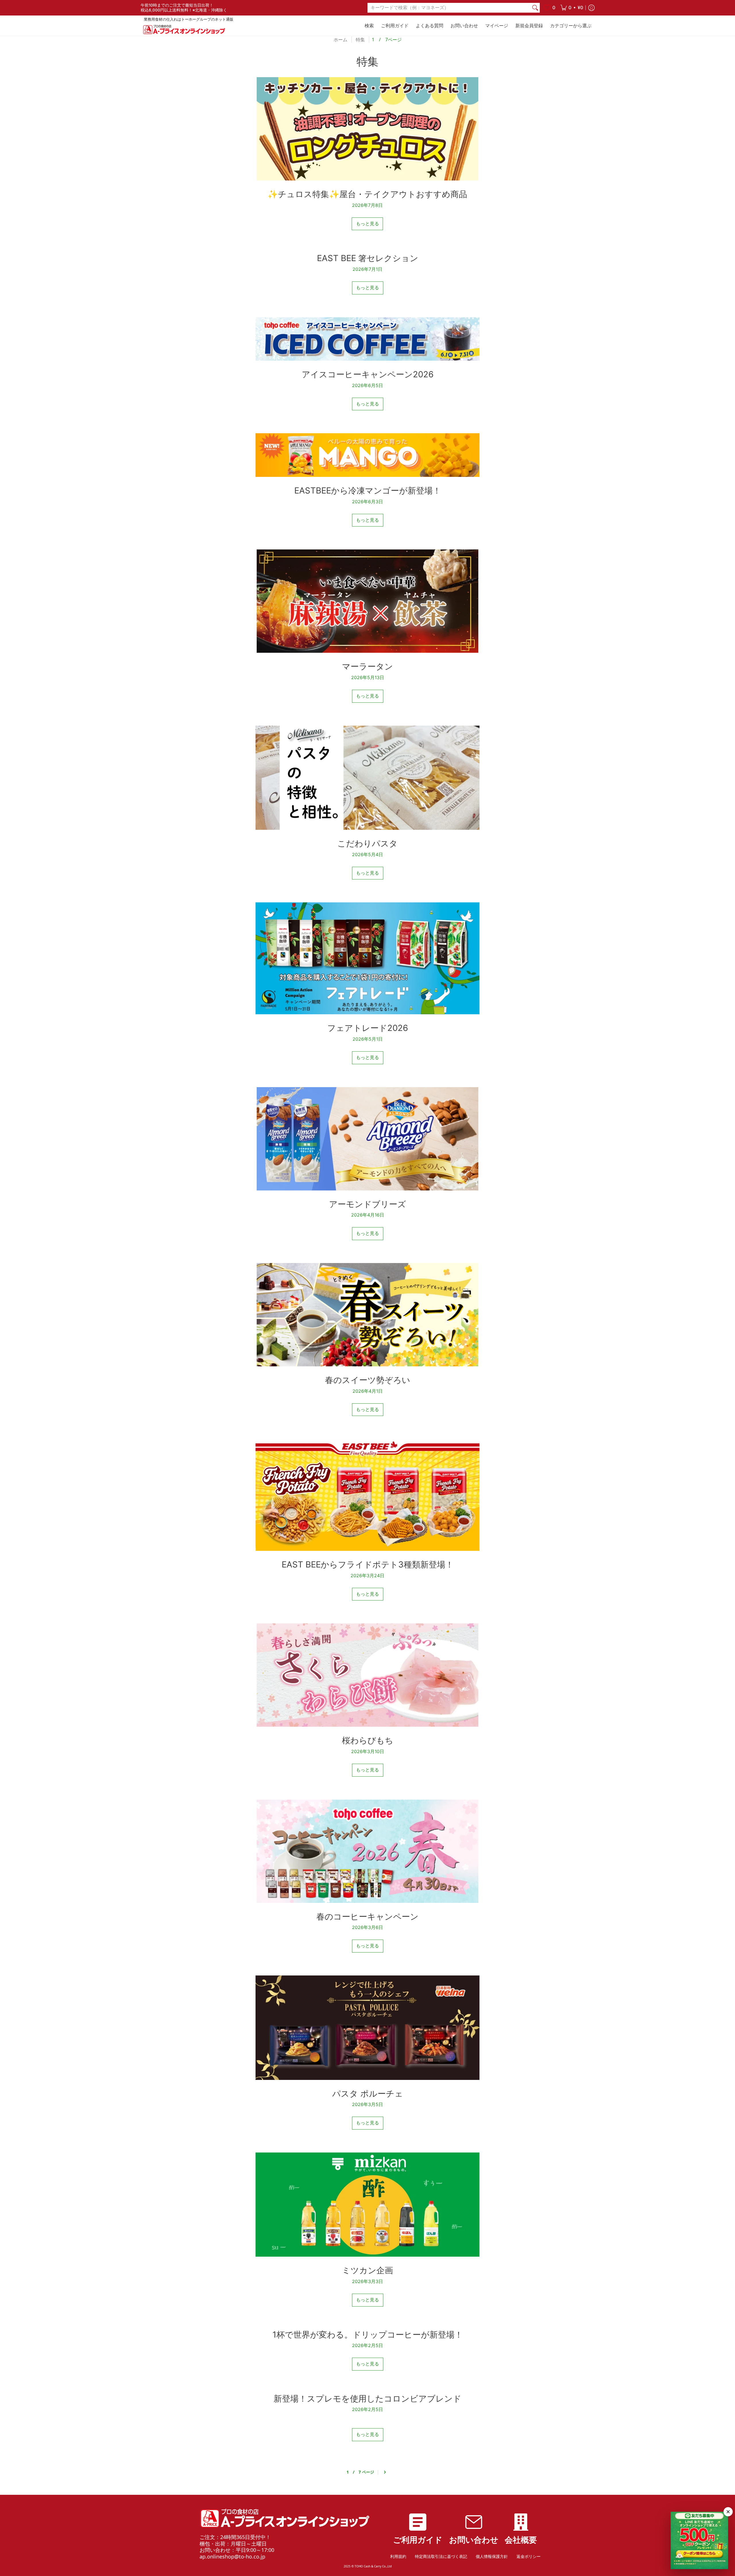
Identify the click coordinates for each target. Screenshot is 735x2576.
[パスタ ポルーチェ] (367, 2028)
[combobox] (449, 8)
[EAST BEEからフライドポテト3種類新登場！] (367, 1495)
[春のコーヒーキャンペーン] (367, 1851)
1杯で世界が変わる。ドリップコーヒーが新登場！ (368, 2335)
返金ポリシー (529, 2556)
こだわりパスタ (367, 843)
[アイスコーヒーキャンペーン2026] (367, 339)
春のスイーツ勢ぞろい (368, 1380)
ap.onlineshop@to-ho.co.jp (232, 2556)
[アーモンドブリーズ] (367, 1139)
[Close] (728, 2512)
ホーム (341, 40)
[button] (572, 8)
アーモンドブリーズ (367, 1204)
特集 (360, 40)
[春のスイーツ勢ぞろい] (367, 1315)
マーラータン (367, 666)
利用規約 (398, 2556)
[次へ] (385, 2472)
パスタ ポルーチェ (368, 2094)
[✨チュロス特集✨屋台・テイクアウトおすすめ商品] (367, 129)
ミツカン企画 (367, 2270)
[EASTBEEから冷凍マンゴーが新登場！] (367, 455)
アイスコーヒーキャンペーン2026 (368, 374)
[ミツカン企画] (367, 2205)
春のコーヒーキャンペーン (367, 1917)
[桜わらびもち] (367, 1675)
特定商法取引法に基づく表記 (441, 2556)
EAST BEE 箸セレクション (368, 258)
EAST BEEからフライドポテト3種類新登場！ (368, 1564)
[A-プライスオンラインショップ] (184, 29)
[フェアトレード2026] (367, 958)
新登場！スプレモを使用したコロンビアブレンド (367, 2399)
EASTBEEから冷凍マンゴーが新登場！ (368, 490)
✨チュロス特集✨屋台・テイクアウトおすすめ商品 (367, 194)
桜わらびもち (368, 1740)
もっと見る (367, 224)
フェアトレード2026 (368, 1028)
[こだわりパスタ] (367, 778)
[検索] (535, 8)
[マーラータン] (367, 601)
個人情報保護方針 (492, 2556)
